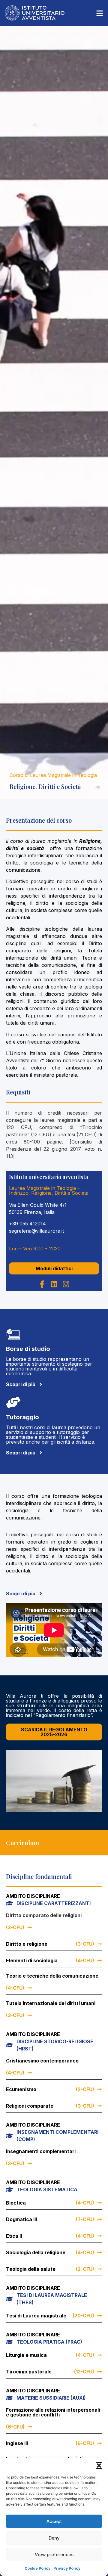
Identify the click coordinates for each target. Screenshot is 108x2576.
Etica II (14, 2236)
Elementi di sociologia (32, 1960)
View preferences (54, 2554)
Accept (54, 2521)
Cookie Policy (37, 2568)
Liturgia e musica (26, 2355)
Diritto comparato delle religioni (44, 1915)
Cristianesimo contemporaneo (42, 2061)
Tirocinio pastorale (29, 2372)
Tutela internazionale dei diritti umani (51, 2003)
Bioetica (16, 2203)
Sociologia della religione (36, 2252)
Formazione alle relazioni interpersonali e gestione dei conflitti (53, 2412)
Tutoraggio (22, 1417)
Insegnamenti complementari (41, 2151)
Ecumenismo (21, 2089)
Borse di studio (28, 1349)
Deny (54, 2538)
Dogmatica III (21, 2219)
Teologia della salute (31, 2269)
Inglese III (17, 2443)
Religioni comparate (30, 2106)
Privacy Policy (67, 2568)
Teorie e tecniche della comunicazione (52, 1976)
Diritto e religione (27, 1944)
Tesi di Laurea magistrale (36, 2316)
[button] (99, 2466)
